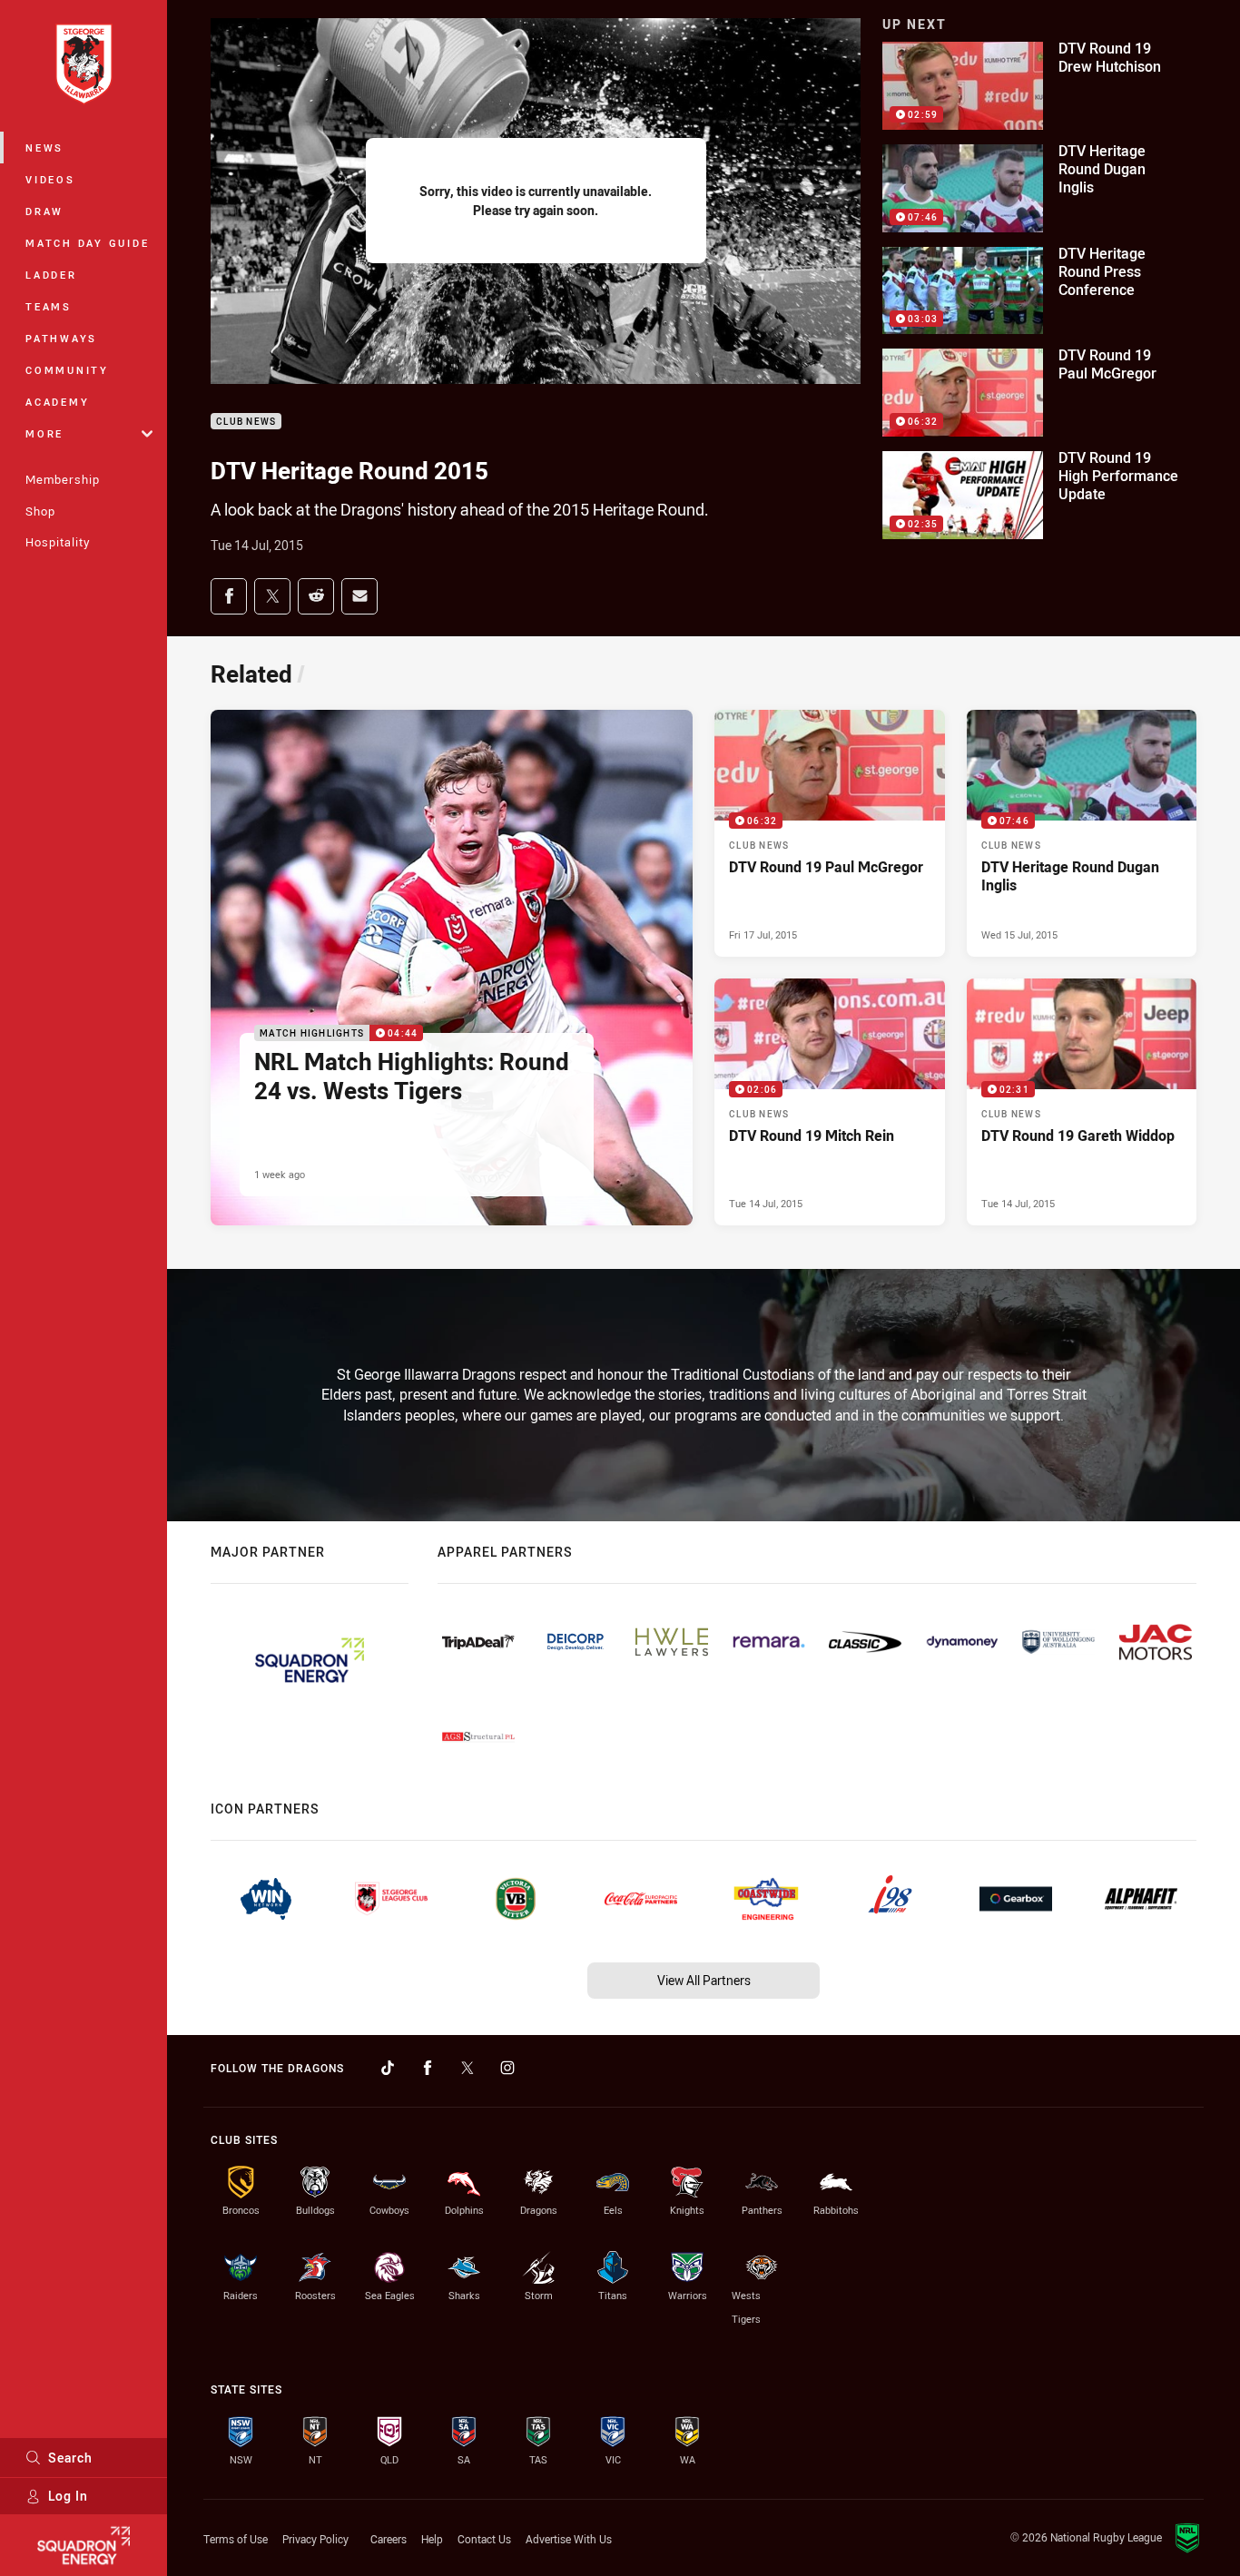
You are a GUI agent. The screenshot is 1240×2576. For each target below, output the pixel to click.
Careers (389, 2539)
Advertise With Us (569, 2539)
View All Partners (704, 1980)
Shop (40, 511)
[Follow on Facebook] (428, 2068)
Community (67, 370)
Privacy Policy (315, 2539)
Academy (57, 402)
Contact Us (484, 2539)
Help (432, 2539)
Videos (50, 179)
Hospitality (58, 542)
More (44, 433)
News (44, 147)
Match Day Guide (87, 243)
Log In (68, 2496)
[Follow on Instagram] (507, 2068)
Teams (49, 306)
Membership (63, 479)
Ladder (51, 275)
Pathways (61, 338)
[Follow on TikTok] (388, 2068)
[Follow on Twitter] (467, 2068)
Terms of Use (236, 2539)
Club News (246, 422)
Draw (44, 211)
